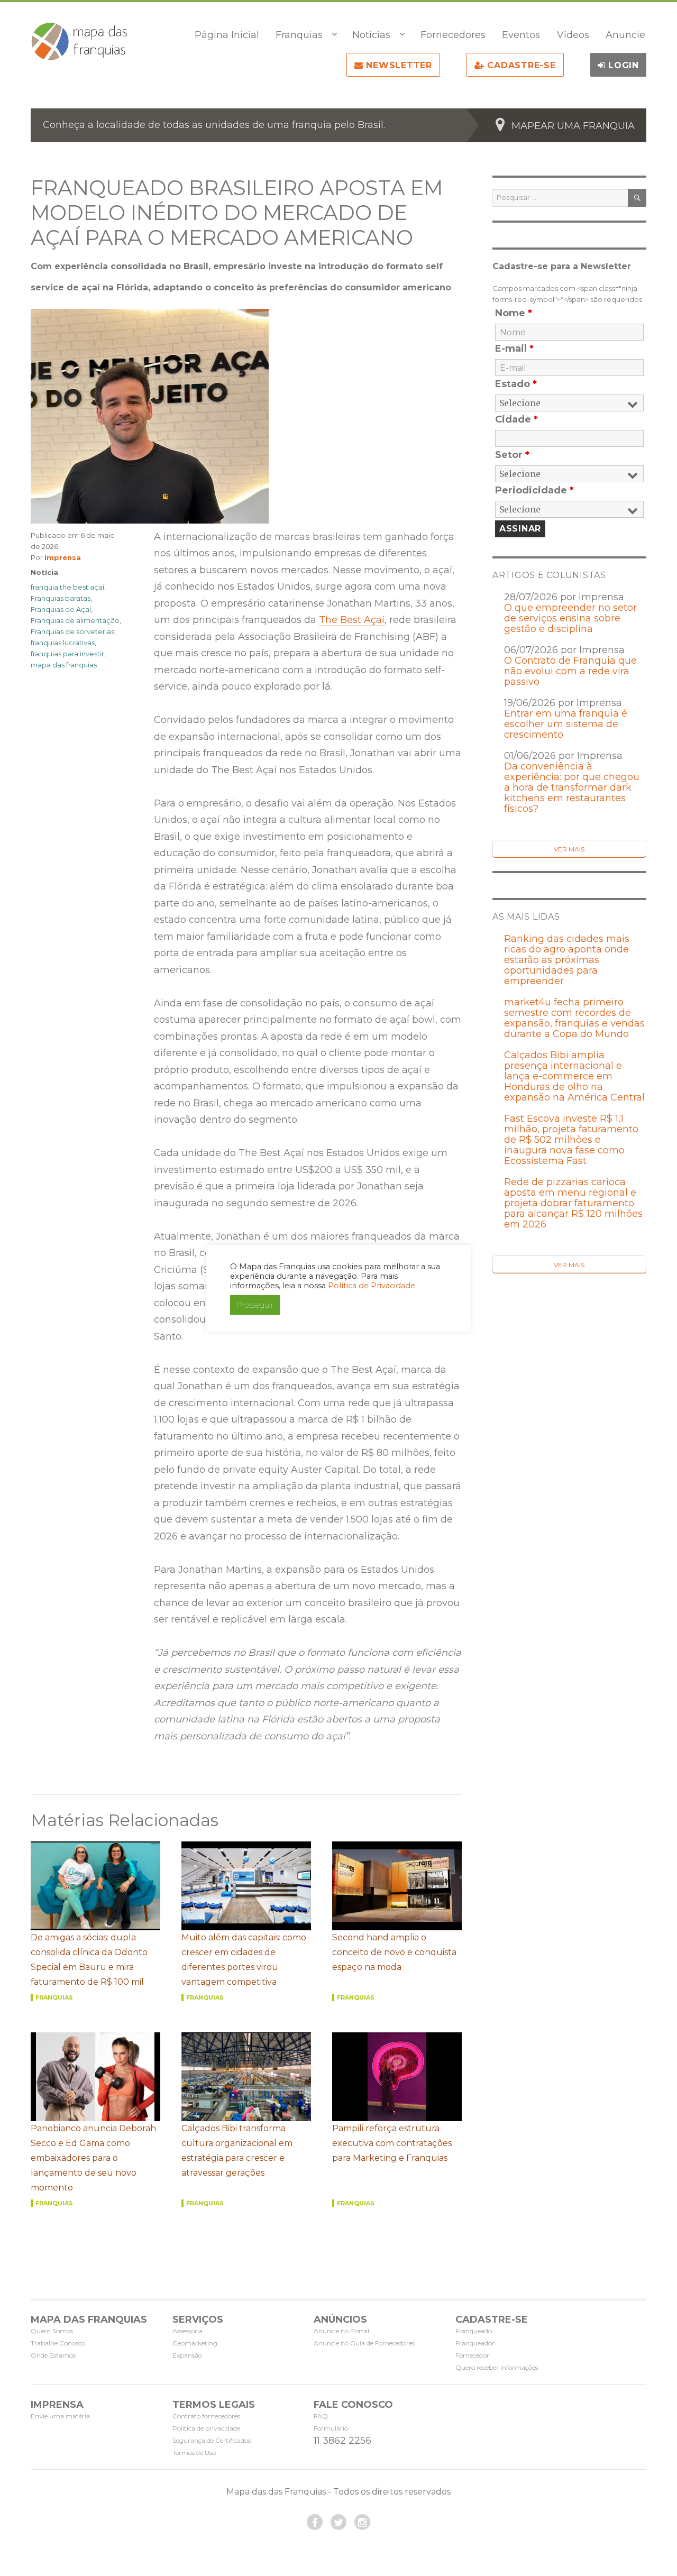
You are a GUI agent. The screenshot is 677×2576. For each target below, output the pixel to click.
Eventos (521, 35)
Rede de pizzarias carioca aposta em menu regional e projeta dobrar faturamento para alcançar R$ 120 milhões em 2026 (573, 1203)
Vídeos (573, 35)
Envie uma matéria (60, 2416)
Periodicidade (534, 490)
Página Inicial (227, 35)
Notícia (44, 572)
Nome (514, 313)
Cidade (516, 419)
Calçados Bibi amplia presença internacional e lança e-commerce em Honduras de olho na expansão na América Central (574, 1076)
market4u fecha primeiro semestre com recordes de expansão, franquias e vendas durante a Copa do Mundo (574, 1018)
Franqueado (474, 2331)
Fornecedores (453, 35)
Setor (512, 455)
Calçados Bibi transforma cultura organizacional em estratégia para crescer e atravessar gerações (237, 2151)
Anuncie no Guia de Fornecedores (364, 2343)
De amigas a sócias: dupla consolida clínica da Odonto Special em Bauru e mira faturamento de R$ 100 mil (89, 1960)
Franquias (299, 35)
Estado (516, 384)
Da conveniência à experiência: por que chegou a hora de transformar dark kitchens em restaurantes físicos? (572, 787)
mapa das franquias (64, 665)
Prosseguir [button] (255, 1305)
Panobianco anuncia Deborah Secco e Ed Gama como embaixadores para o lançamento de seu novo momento (93, 2158)
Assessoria (187, 2331)
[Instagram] (362, 2522)
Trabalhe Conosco (58, 2343)
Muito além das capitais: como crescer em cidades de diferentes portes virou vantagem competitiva (244, 1960)
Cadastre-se (520, 65)
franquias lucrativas (63, 643)
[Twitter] (338, 2522)
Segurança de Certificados (212, 2440)
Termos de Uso (194, 2453)
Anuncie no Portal (341, 2331)
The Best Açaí (352, 620)
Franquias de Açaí (61, 609)
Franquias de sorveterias (72, 631)
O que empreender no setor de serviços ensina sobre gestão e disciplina (570, 618)
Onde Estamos (53, 2355)
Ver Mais (569, 849)
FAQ (321, 2416)
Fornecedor (472, 2355)
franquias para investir (67, 654)
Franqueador (475, 2343)
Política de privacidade (206, 2428)
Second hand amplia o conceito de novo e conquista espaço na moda (394, 1952)
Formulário (331, 2428)
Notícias (371, 35)
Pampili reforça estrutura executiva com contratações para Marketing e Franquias (392, 2143)
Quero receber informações (497, 2367)
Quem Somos (52, 2331)
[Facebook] (315, 2522)
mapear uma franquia (573, 126)
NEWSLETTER (398, 65)
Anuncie (625, 35)
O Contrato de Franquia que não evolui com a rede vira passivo (570, 671)
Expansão (187, 2355)
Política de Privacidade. (372, 1286)
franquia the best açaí (67, 587)
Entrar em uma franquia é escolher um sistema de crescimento (566, 724)
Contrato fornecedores (206, 2416)
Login (622, 65)
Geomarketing (195, 2343)
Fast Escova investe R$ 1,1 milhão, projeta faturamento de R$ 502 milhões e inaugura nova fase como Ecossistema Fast (571, 1140)
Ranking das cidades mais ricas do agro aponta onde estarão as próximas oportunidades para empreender (567, 960)
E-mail (514, 349)
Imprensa (63, 557)
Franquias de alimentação (75, 620)
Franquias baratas (61, 598)
